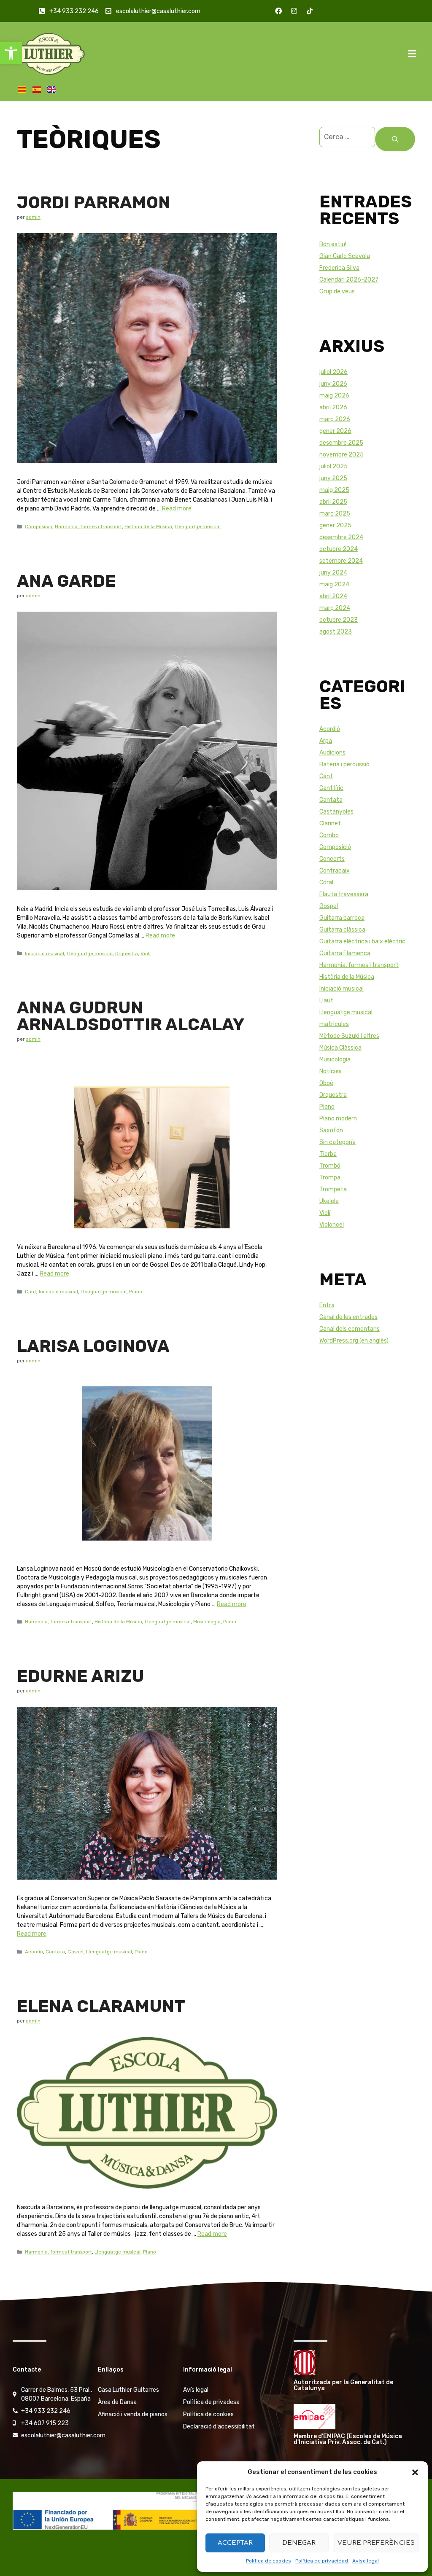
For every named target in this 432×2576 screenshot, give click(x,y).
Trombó (330, 1166)
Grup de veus (337, 291)
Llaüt (326, 1001)
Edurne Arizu (81, 1676)
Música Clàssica (340, 1048)
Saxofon (331, 1130)
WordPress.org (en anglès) (354, 1341)
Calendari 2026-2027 (349, 280)
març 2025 (335, 514)
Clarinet (330, 823)
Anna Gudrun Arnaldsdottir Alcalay (131, 1016)
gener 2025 (335, 525)
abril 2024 (333, 596)
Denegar (299, 2543)
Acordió (34, 1952)
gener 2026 (335, 431)
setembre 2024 (341, 561)
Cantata (55, 1952)
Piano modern (338, 1119)
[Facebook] (278, 11)
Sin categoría (337, 1142)
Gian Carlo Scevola (345, 256)
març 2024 (335, 608)
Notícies (331, 1071)
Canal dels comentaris (350, 1329)
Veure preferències (376, 2543)
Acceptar (235, 2543)
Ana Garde (66, 581)
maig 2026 (334, 396)
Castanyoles (336, 812)
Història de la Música (148, 526)
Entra (327, 1305)
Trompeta (333, 1189)
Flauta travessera (344, 894)
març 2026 (335, 419)
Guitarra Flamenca (345, 953)
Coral (326, 882)
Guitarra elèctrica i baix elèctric (362, 941)
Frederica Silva (339, 268)
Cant (31, 1292)
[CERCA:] (347, 139)
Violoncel (332, 1225)
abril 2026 (333, 407)
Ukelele (329, 1201)
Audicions (332, 753)
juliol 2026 (333, 372)
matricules (334, 1024)
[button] (11, 53)
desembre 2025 (341, 443)
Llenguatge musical (198, 526)
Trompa (330, 1178)
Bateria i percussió (344, 764)
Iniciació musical (45, 954)
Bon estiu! (333, 244)
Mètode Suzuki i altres (349, 1036)
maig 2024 (334, 584)
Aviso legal (366, 2561)
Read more (177, 509)
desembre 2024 (341, 537)
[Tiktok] (310, 11)
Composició (39, 526)
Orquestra (127, 954)
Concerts (332, 859)
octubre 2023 (339, 620)
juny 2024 (333, 573)
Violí (146, 954)
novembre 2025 (342, 455)
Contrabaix (335, 871)
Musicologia (207, 1622)
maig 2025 (334, 490)
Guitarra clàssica (342, 930)
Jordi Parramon (94, 203)
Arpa (326, 741)
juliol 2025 (333, 466)
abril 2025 (333, 502)
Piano (136, 1292)
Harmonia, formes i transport (88, 526)
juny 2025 (333, 478)
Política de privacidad (322, 2561)
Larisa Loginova (93, 1346)
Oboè (326, 1083)
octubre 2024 (339, 549)
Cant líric (331, 788)
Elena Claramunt (101, 2006)
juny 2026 (333, 384)
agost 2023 (336, 632)
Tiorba (328, 1154)
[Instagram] (294, 11)
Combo (329, 835)
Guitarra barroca (342, 918)
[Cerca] (395, 139)
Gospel (76, 1952)
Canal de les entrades (348, 1317)
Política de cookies (269, 2561)
